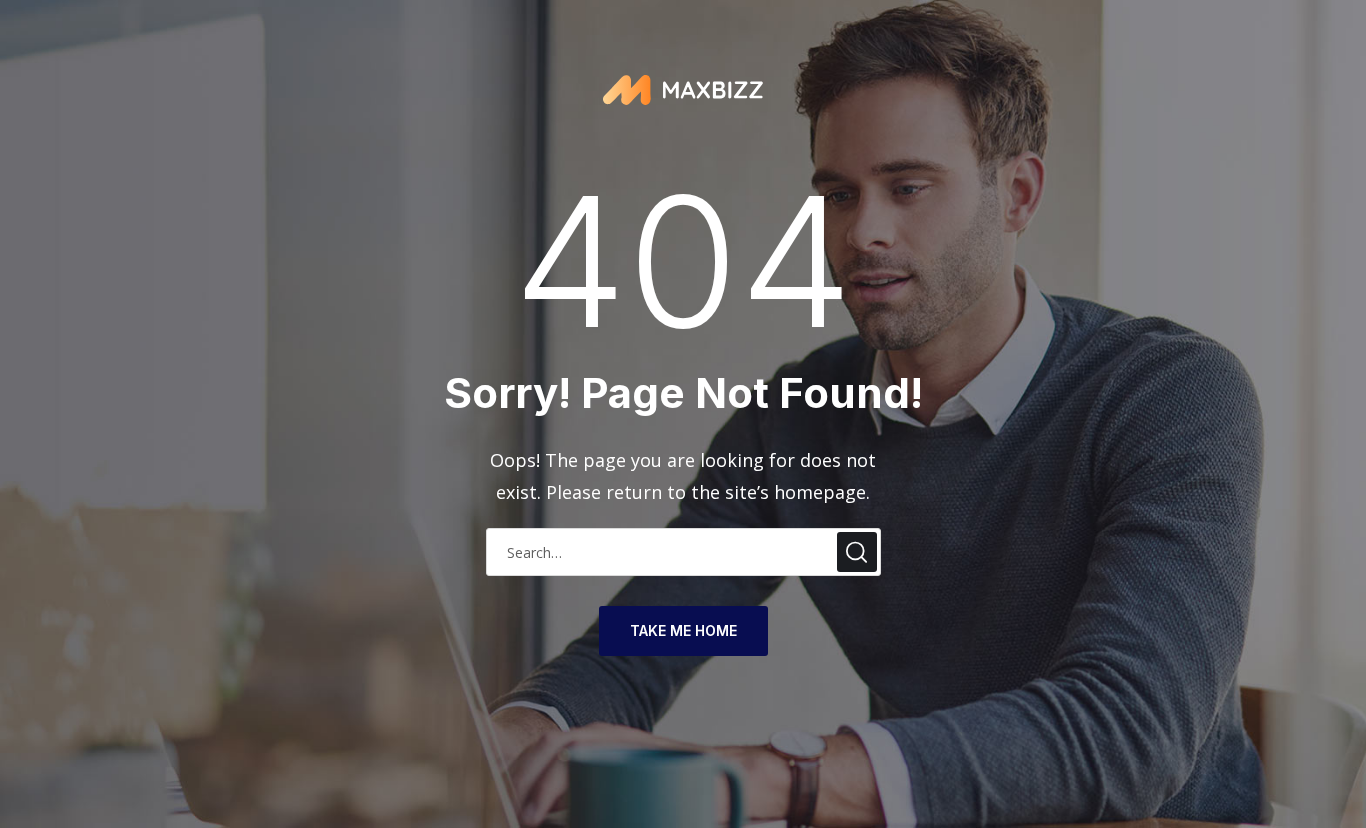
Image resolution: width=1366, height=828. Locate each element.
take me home (683, 630)
